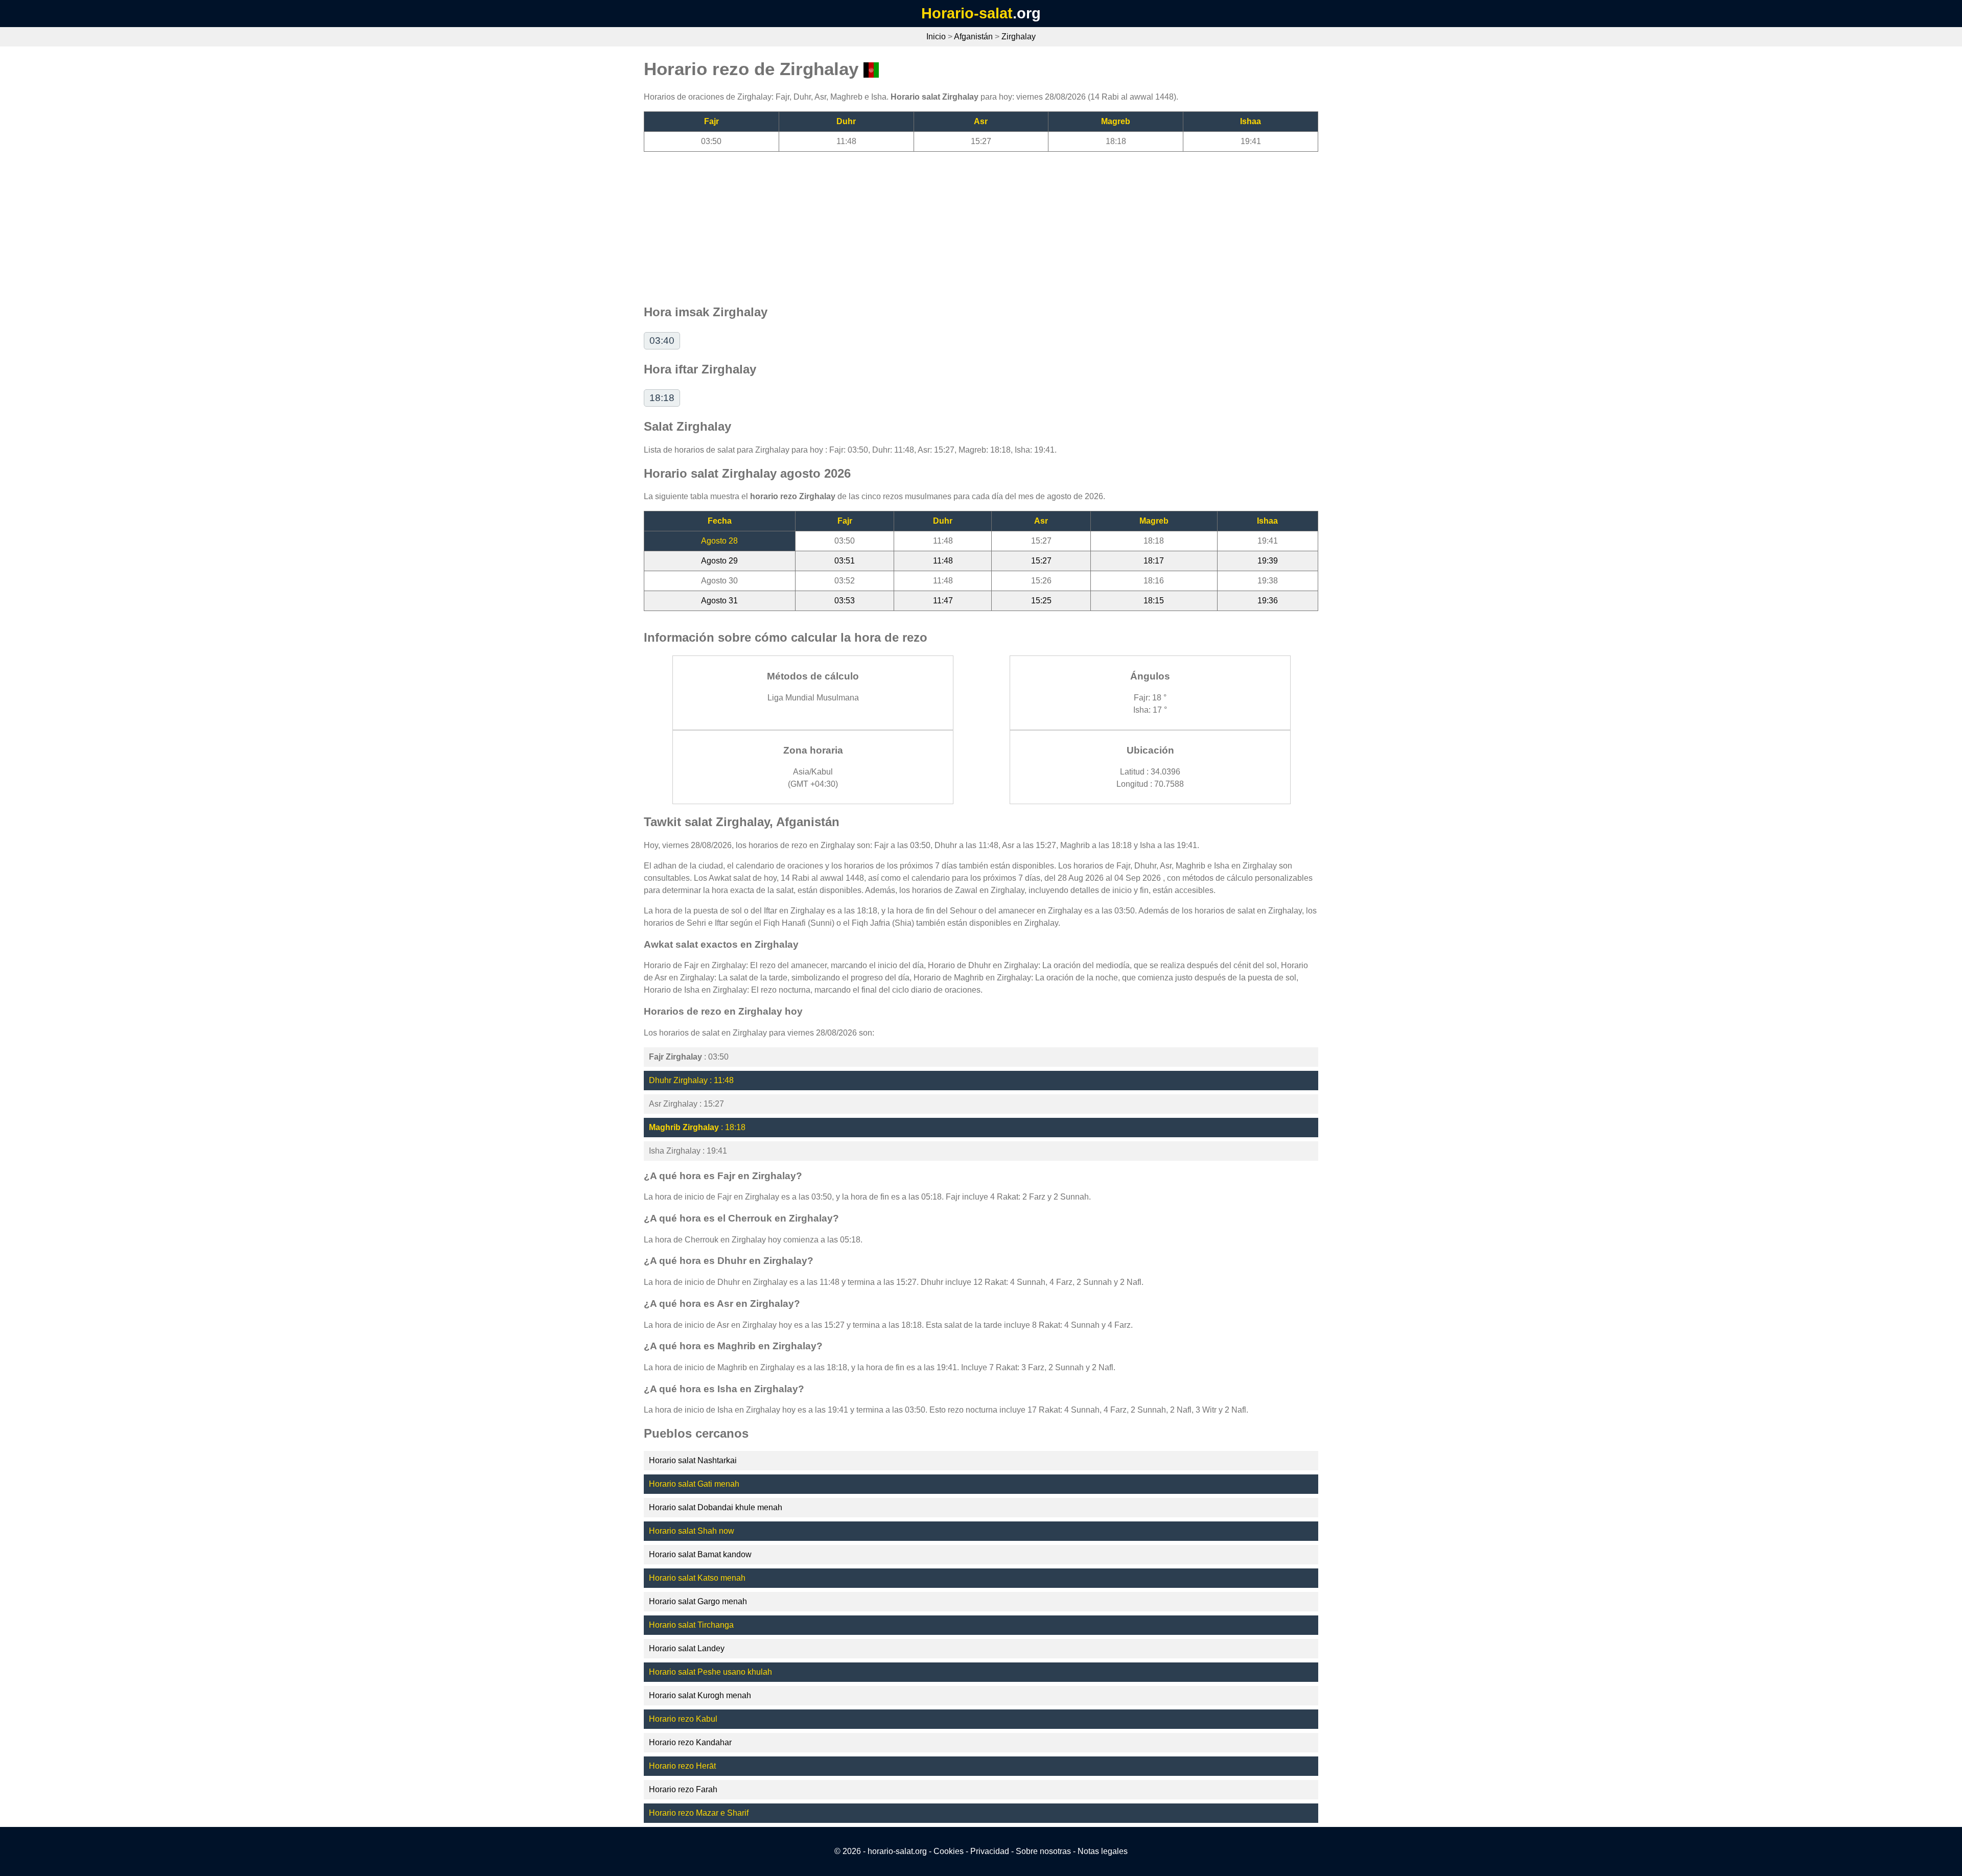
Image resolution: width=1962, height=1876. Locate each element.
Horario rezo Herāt (682, 1766)
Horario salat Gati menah (694, 1484)
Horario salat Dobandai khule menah (716, 1507)
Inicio (936, 37)
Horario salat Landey (687, 1648)
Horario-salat (967, 13)
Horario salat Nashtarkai (693, 1460)
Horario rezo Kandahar (690, 1742)
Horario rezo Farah (683, 1789)
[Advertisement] (950, 223)
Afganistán (973, 37)
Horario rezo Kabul (683, 1719)
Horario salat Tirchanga (691, 1625)
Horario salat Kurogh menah (700, 1695)
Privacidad (990, 1851)
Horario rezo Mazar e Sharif (699, 1813)
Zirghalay (1019, 37)
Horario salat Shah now (692, 1531)
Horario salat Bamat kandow (700, 1554)
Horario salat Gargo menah (698, 1601)
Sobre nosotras (1043, 1851)
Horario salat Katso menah (697, 1578)
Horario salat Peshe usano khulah (710, 1672)
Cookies (949, 1851)
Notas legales (1103, 1851)
